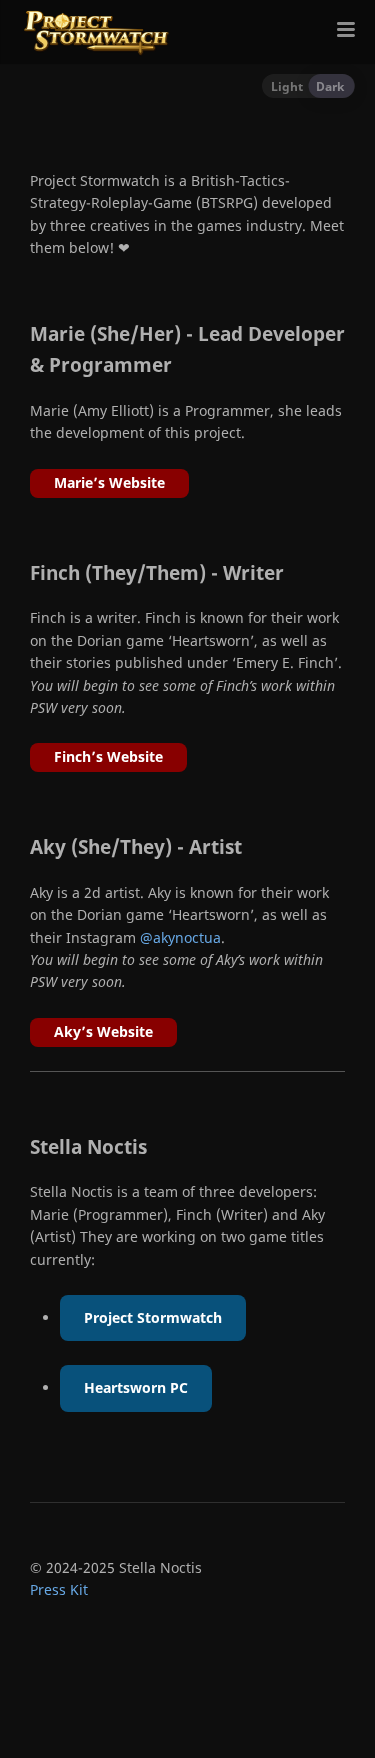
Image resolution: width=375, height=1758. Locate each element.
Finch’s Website (108, 756)
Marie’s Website (109, 482)
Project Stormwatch (153, 1317)
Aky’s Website (103, 1031)
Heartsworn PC (136, 1387)
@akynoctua (180, 937)
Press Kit (59, 1589)
